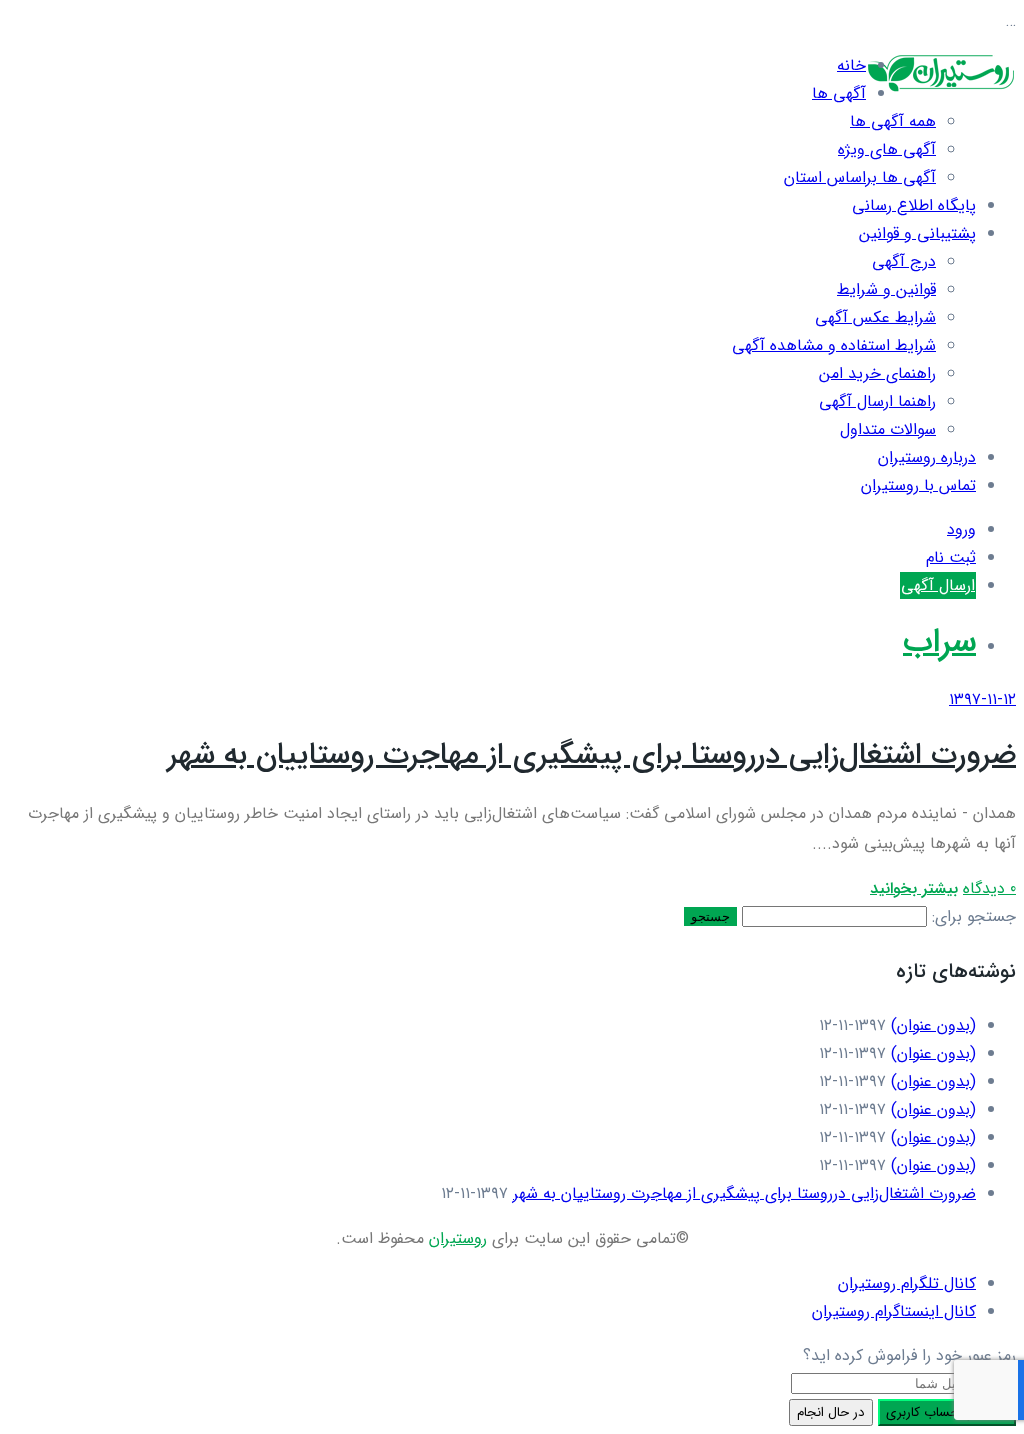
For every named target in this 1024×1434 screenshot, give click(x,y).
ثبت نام (951, 557)
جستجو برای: (974, 916)
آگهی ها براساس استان (860, 177)
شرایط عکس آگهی (875, 317)
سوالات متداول (888, 429)
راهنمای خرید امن (877, 373)
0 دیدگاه (989, 888)
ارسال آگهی (938, 585)
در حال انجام (831, 1412)
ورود (961, 529)
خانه (851, 65)
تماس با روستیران (918, 485)
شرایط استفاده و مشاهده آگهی (834, 345)
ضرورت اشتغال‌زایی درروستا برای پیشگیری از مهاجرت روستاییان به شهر (592, 755)
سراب (939, 642)
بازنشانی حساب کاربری (947, 1412)
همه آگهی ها (893, 121)
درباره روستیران (927, 457)
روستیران (458, 1238)
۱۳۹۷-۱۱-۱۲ (982, 699)
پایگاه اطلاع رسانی (914, 205)
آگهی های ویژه (887, 149)
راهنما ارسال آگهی (877, 401)
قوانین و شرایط (886, 289)
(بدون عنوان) (933, 1025)
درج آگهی (904, 261)
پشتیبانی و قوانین (917, 233)
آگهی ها (839, 93)
